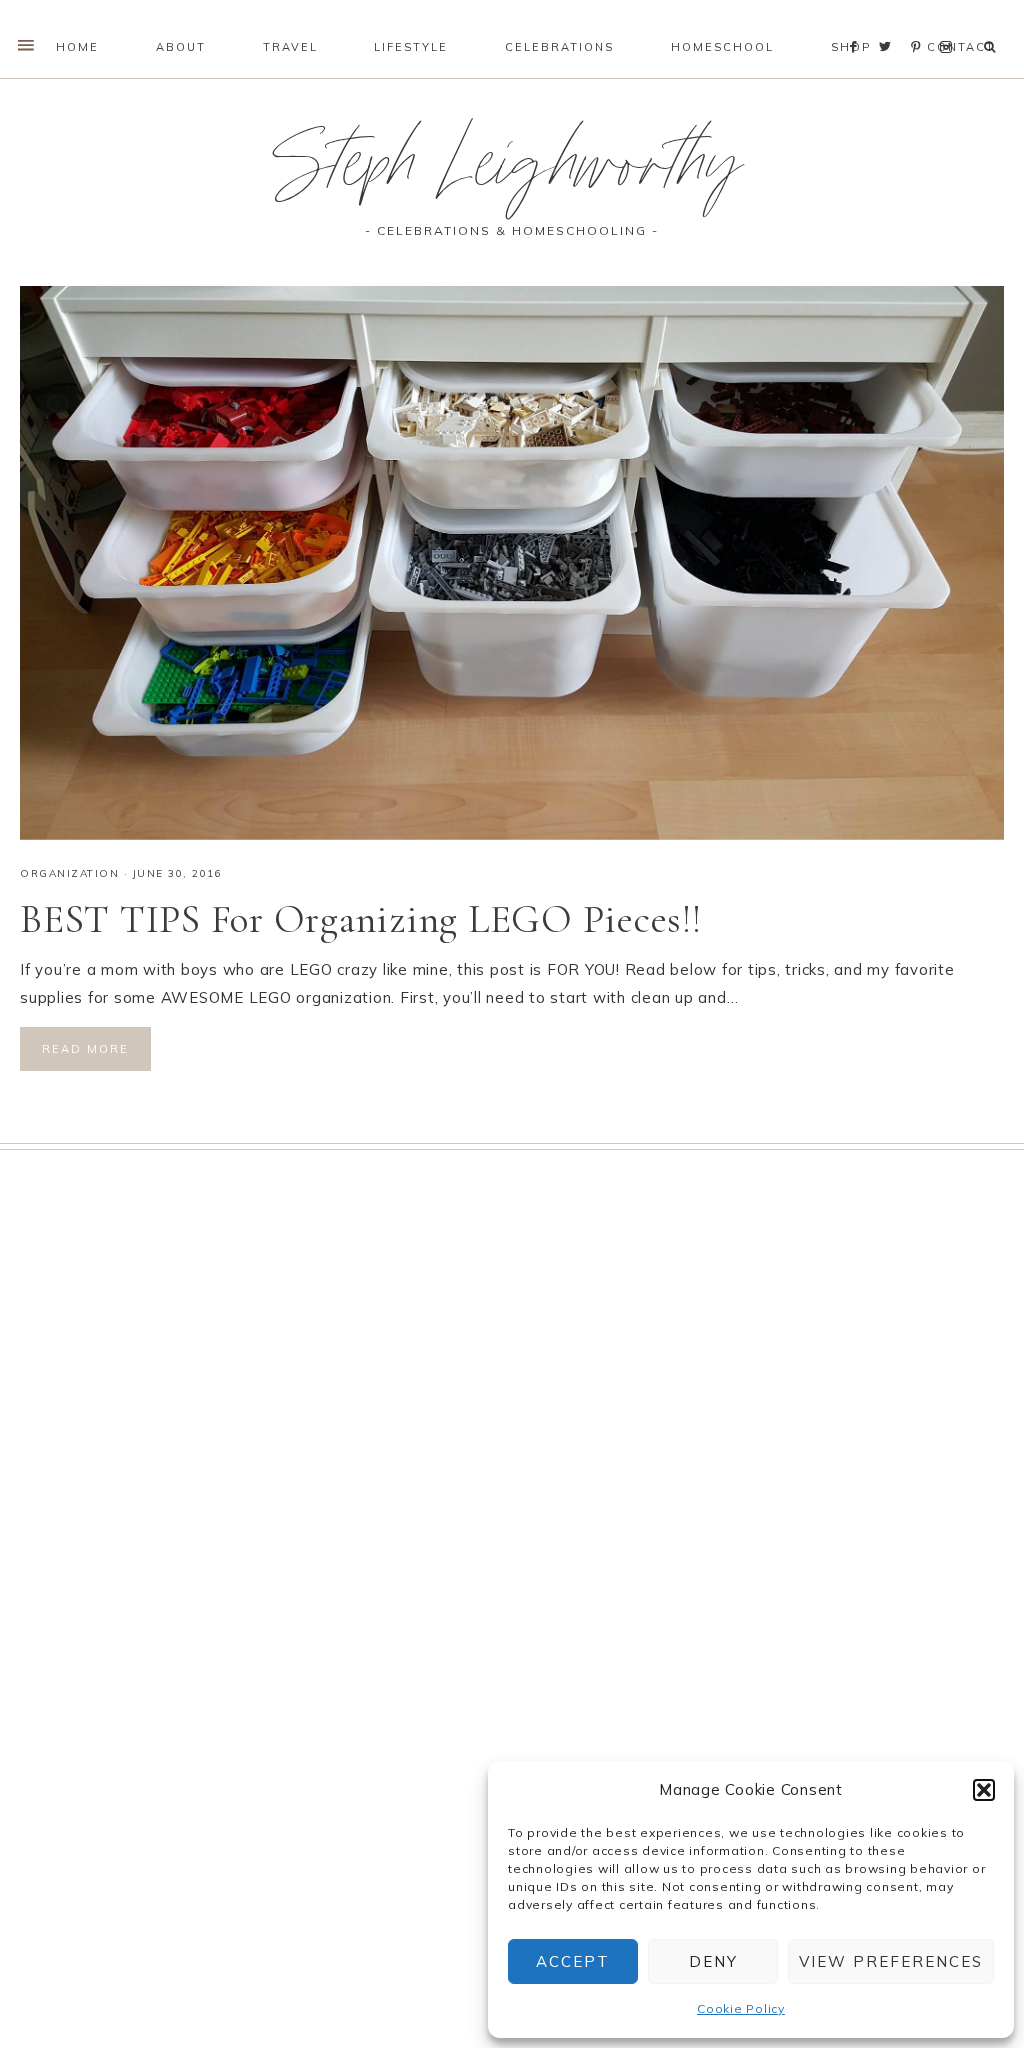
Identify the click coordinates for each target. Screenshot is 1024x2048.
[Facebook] (859, 22)
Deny (713, 1961)
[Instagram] (949, 22)
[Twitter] (890, 22)
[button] (984, 1790)
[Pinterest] (920, 22)
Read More (85, 1049)
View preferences (891, 1961)
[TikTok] (966, 22)
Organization (69, 873)
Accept (573, 1961)
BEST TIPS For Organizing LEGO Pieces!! (361, 919)
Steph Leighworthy (512, 173)
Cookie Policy (741, 2008)
